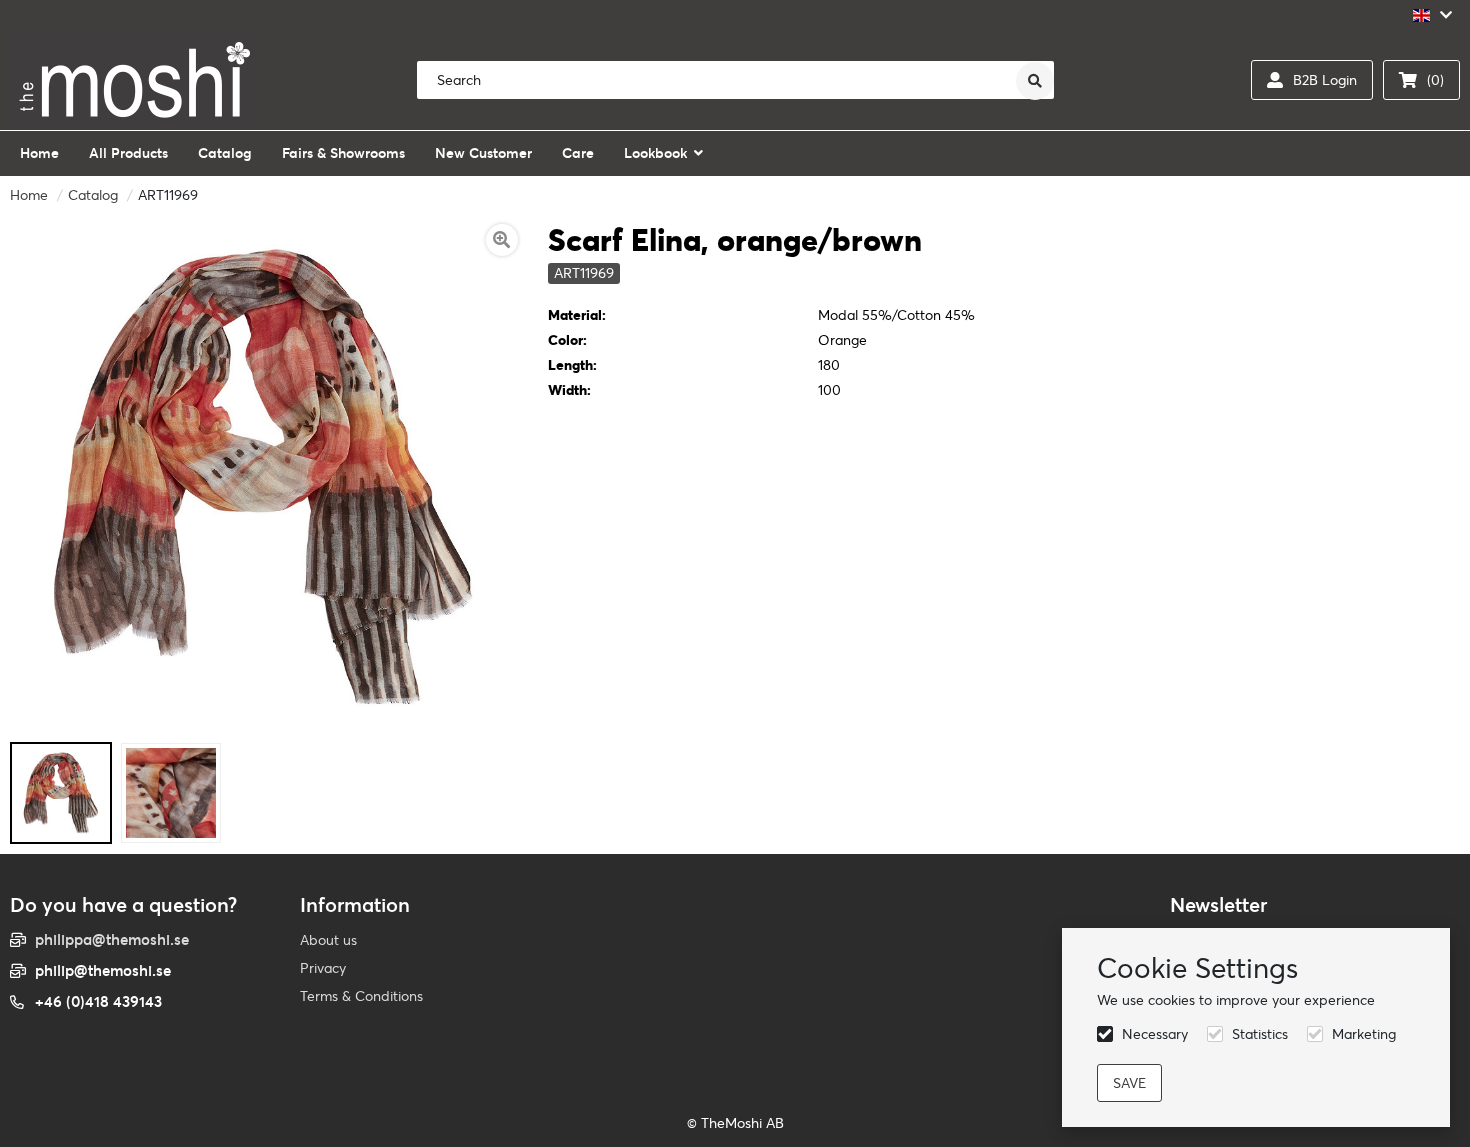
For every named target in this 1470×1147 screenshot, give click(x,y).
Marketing (1364, 1034)
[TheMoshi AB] (135, 80)
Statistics (1260, 1034)
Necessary (1155, 1034)
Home (29, 195)
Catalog (93, 195)
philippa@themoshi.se (112, 939)
